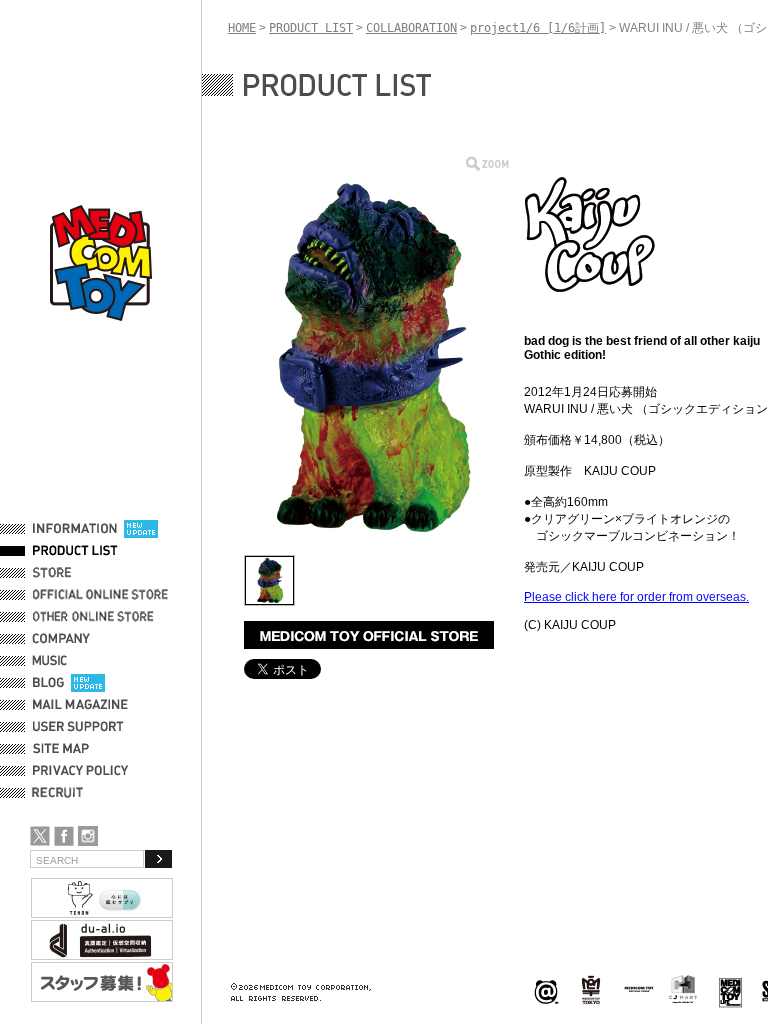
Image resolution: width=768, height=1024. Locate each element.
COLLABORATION (411, 28)
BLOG (48, 683)
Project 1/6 (591, 990)
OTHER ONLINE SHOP (95, 617)
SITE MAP (61, 749)
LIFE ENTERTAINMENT (730, 990)
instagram (88, 836)
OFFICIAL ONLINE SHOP (102, 595)
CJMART (683, 989)
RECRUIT (61, 793)
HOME (242, 28)
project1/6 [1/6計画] (538, 28)
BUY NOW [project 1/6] (369, 635)
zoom (487, 163)
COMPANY (61, 639)
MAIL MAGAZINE (80, 705)
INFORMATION (75, 529)
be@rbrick (546, 990)
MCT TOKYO (639, 989)
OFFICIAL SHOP (77, 573)
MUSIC (53, 661)
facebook (64, 836)
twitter (40, 836)
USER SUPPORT (78, 727)
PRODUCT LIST (75, 551)
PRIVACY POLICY (80, 771)
